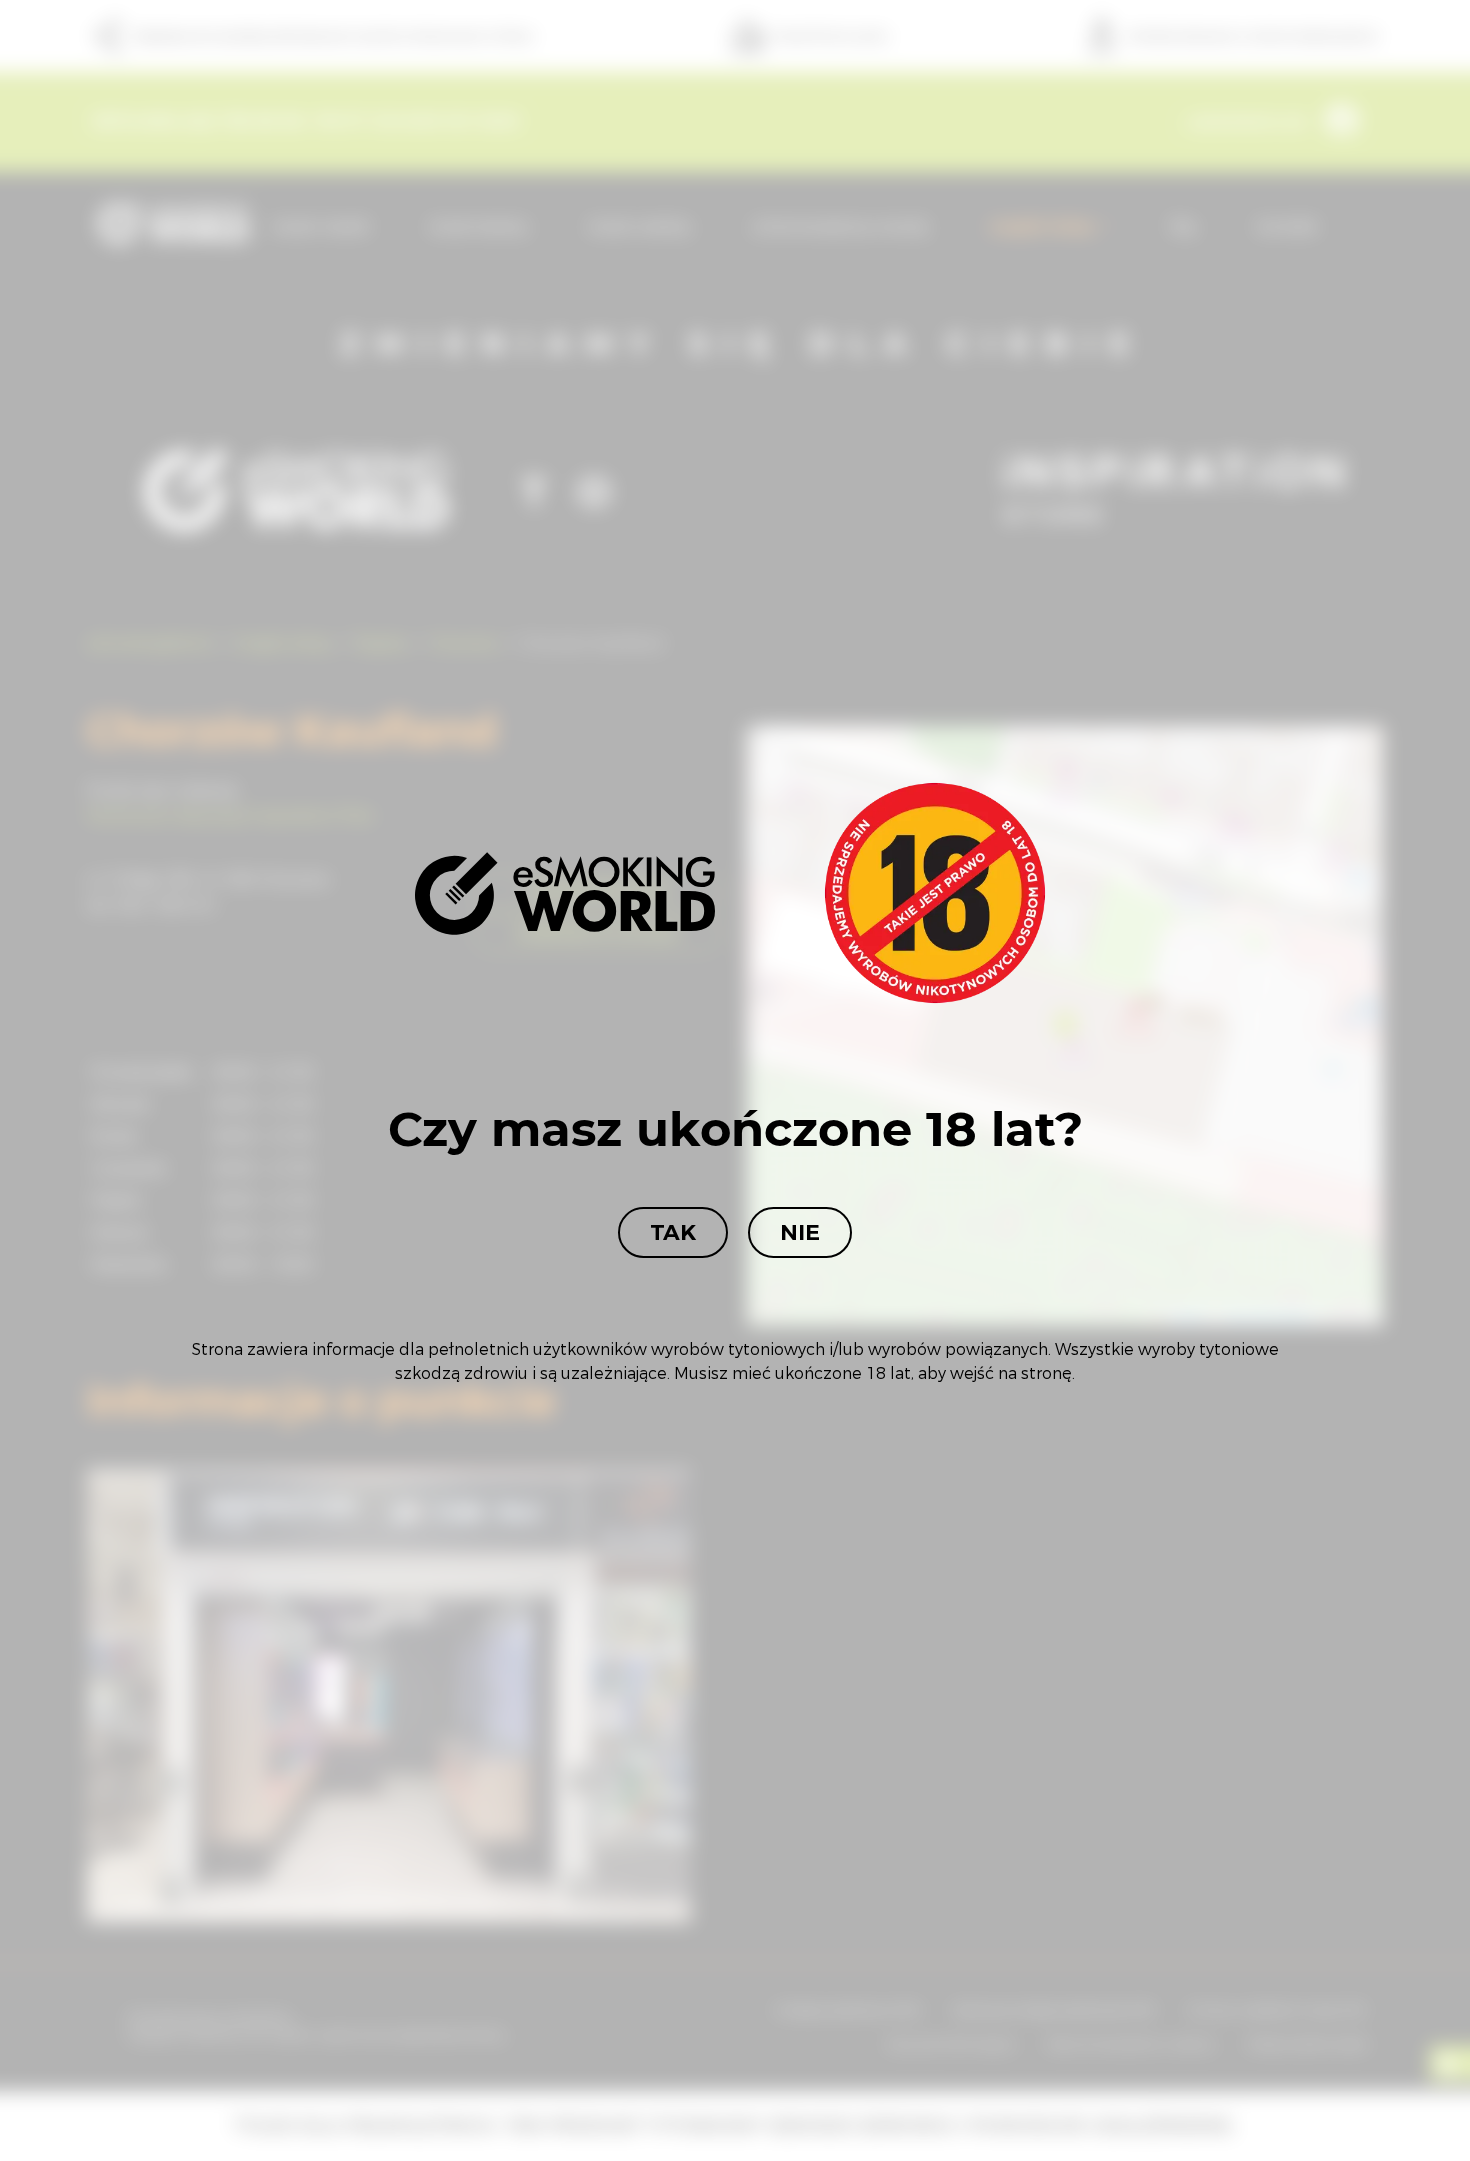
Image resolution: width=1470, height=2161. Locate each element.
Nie (800, 1232)
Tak (673, 1232)
